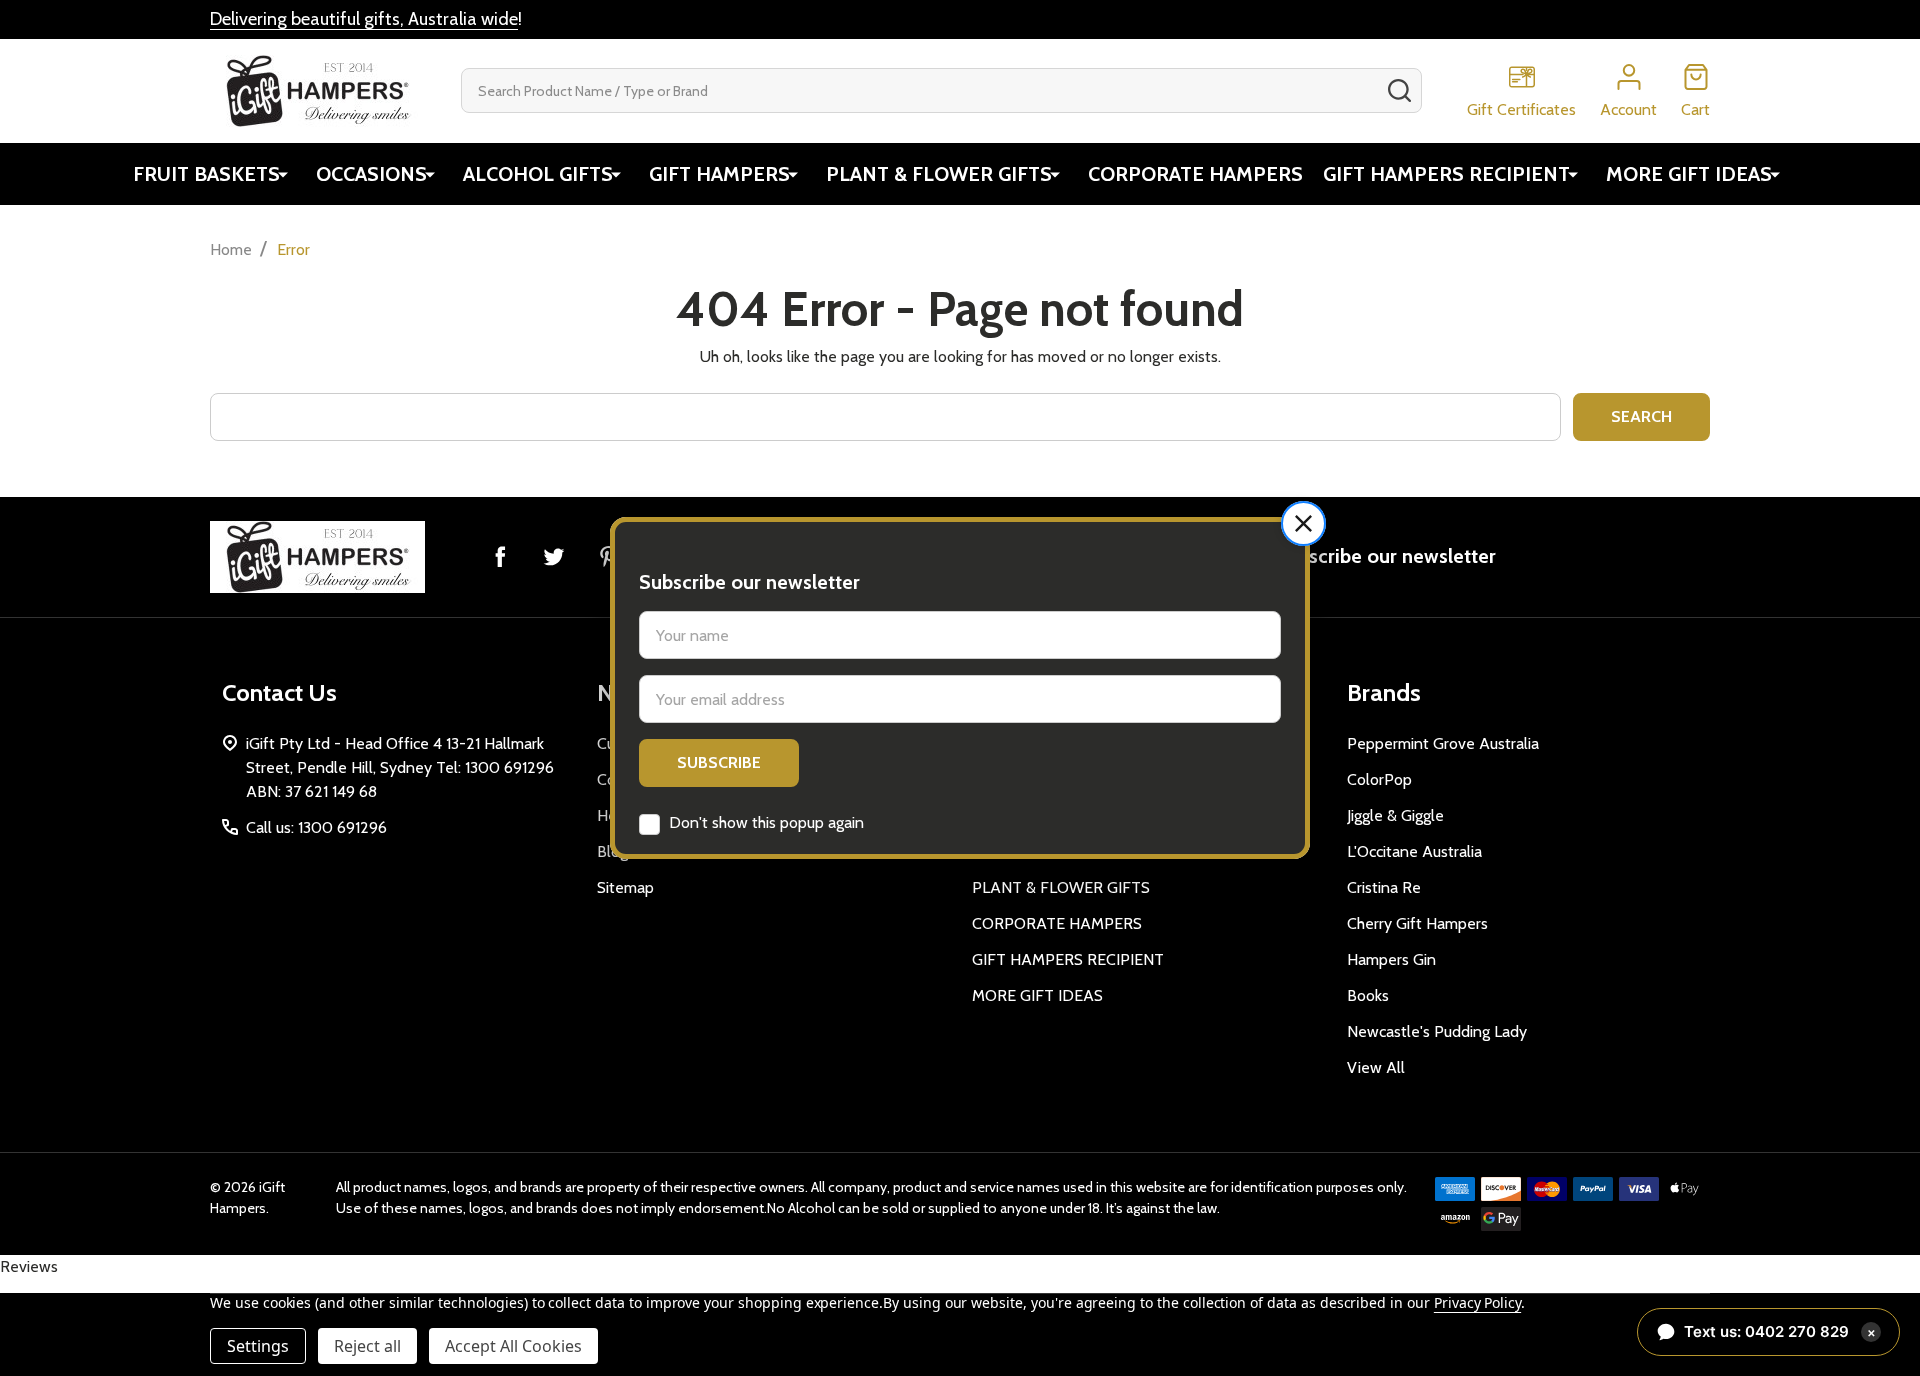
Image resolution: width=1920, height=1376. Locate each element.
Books (1368, 995)
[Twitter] (554, 556)
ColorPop (1379, 779)
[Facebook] (500, 556)
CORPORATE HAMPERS (1195, 174)
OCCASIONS (371, 174)
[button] (1303, 523)
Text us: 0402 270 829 (1780, 1331)
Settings (258, 1346)
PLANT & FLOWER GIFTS (939, 174)
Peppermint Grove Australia (1443, 743)
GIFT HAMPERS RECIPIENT (1446, 174)
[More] (283, 174)
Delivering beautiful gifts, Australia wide (364, 19)
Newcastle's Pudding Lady (1437, 1031)
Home (231, 249)
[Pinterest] (608, 556)
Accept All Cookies (513, 1346)
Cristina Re (1384, 887)
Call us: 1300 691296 (316, 827)
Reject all (367, 1346)
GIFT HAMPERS (719, 174)
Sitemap (625, 887)
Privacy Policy (1477, 1302)
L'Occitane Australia (1414, 851)
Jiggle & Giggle (1395, 815)
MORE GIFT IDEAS (1689, 174)
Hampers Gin (1391, 959)
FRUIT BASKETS (206, 174)
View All (1376, 1067)
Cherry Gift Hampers (1417, 923)
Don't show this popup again (766, 822)
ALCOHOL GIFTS (538, 174)
